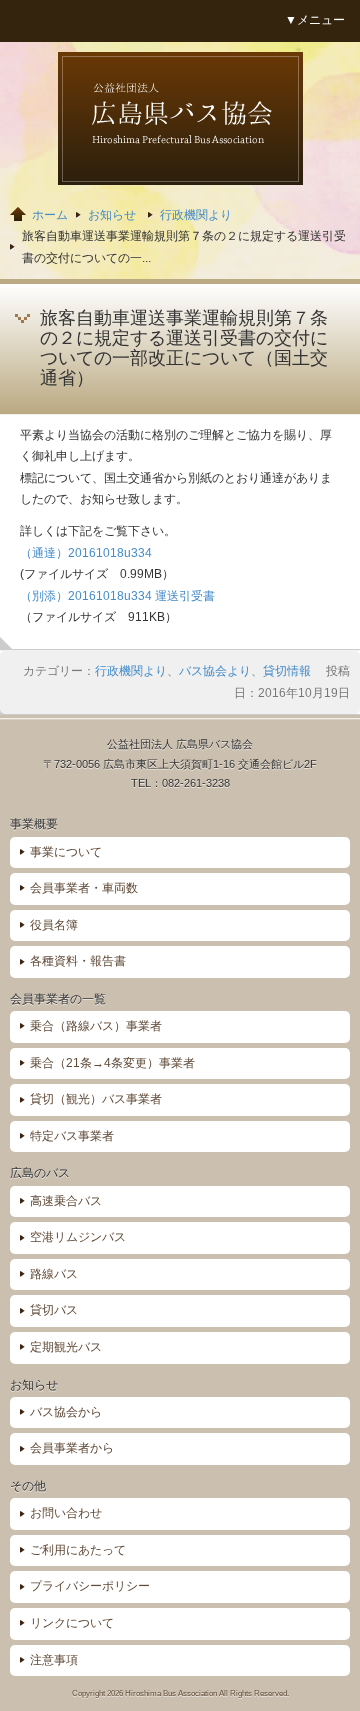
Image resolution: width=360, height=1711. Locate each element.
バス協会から (66, 1412)
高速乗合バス (66, 1201)
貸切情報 (287, 671)
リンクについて (72, 1623)
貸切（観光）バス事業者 (96, 1099)
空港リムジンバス (78, 1237)
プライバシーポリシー (90, 1586)
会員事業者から (72, 1448)
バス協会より (215, 671)
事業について (66, 852)
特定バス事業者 (72, 1136)
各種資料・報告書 (78, 961)
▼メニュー (315, 20)
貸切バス (54, 1310)
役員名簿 (54, 925)
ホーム (50, 215)
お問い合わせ (66, 1513)
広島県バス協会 (180, 118)
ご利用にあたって (78, 1550)
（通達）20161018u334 (86, 553)
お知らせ (112, 215)
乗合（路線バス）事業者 (96, 1026)
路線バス (54, 1274)
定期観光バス (66, 1347)
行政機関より (196, 215)
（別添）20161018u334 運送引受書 (117, 596)
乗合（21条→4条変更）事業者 (112, 1063)
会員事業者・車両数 (84, 888)
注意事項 (54, 1660)
